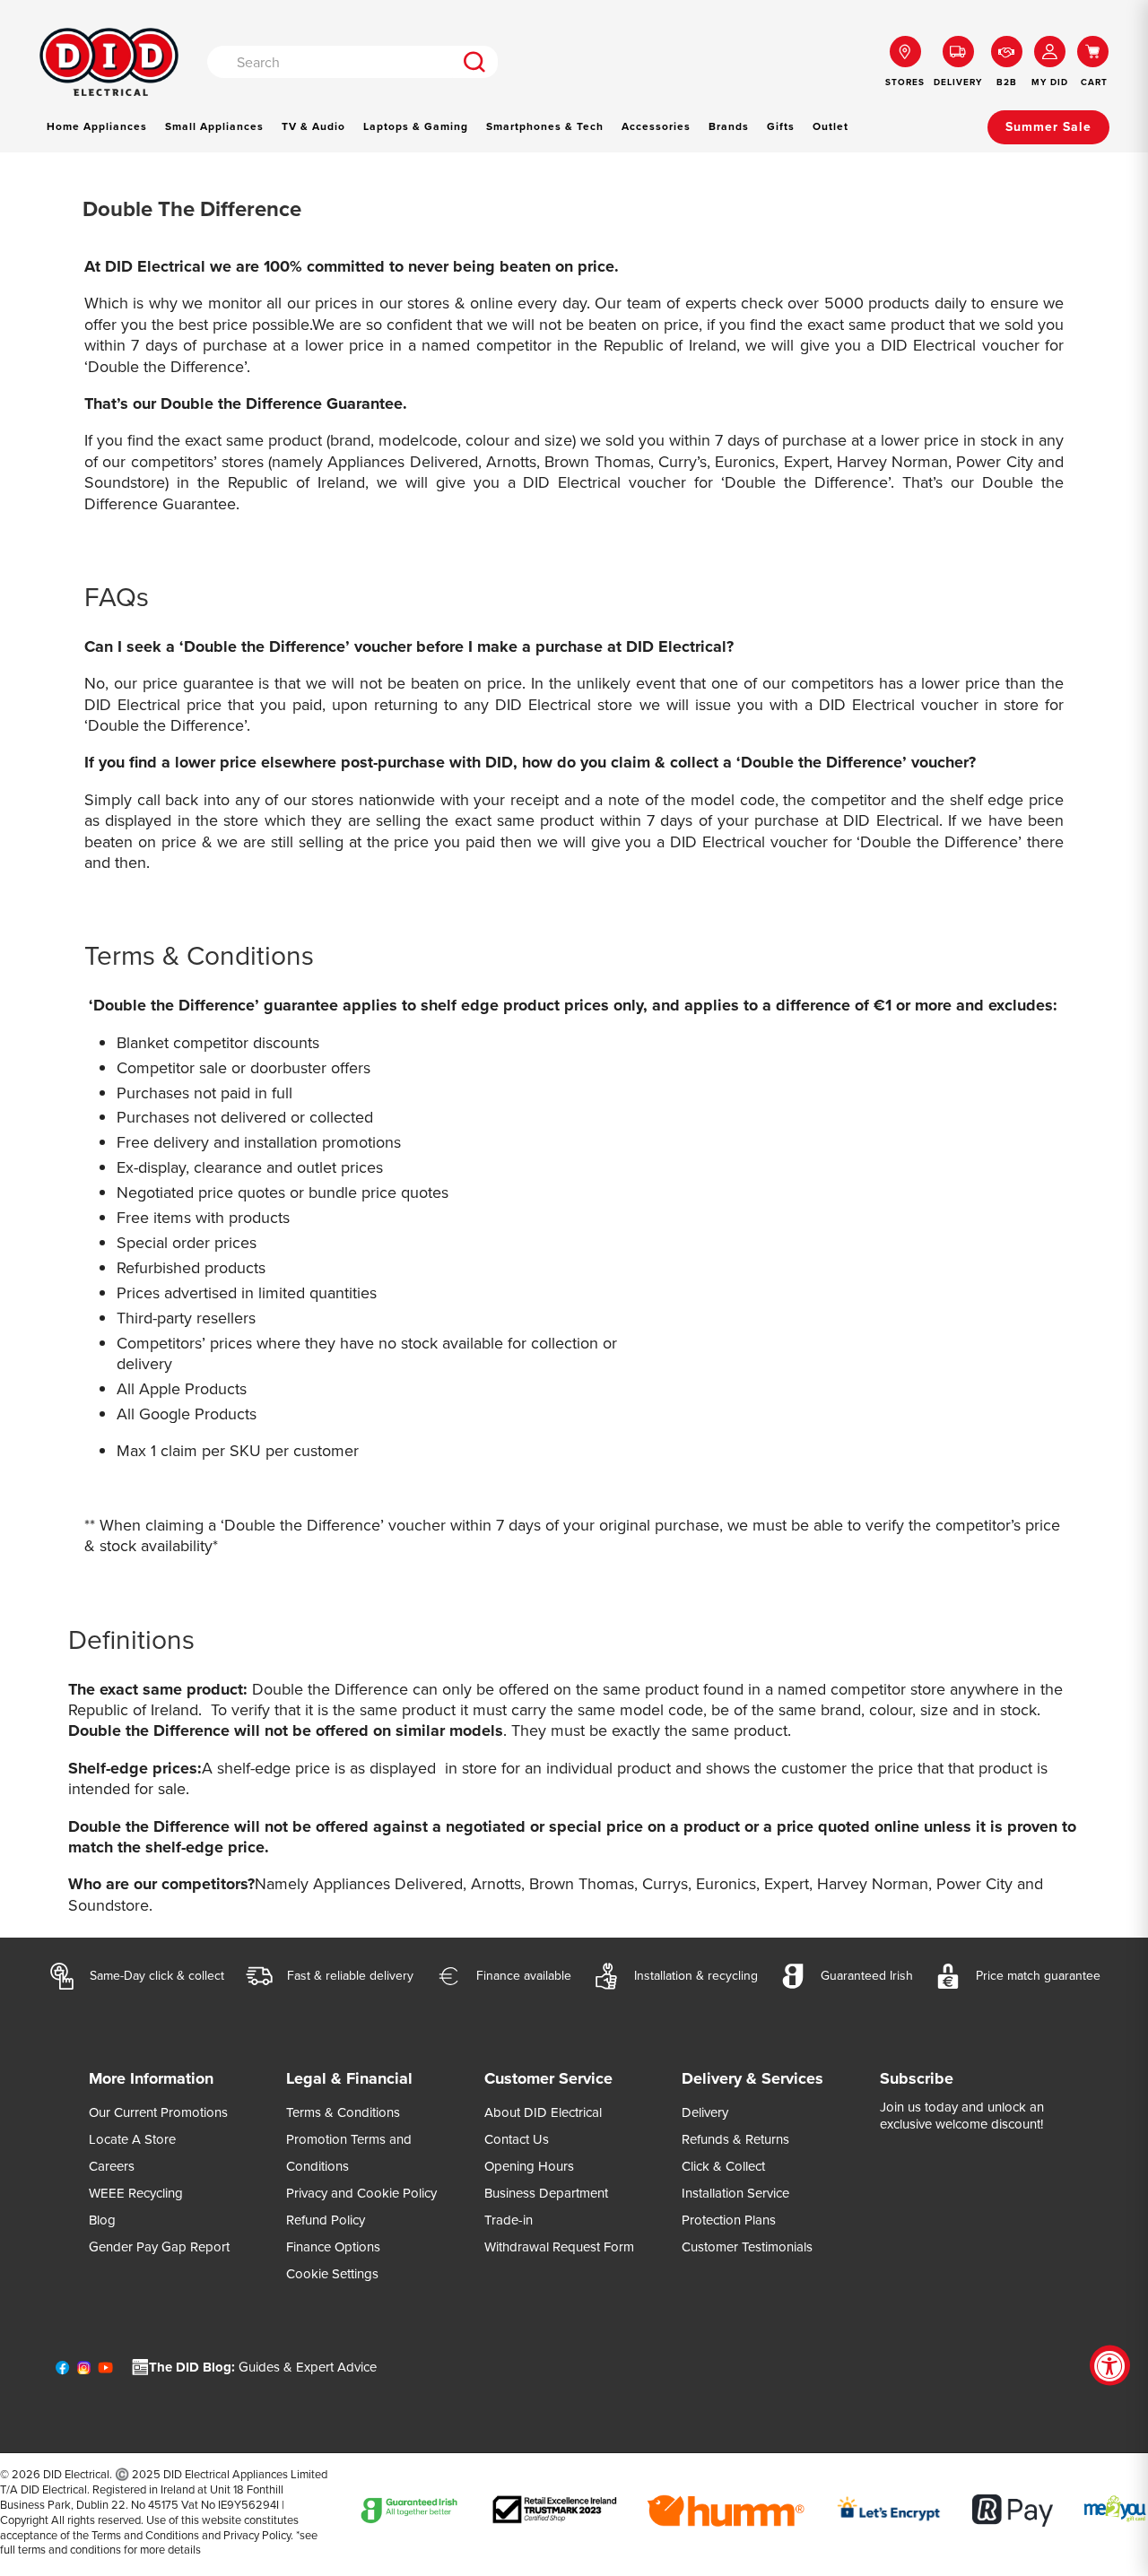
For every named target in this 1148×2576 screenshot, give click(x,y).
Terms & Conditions (343, 2112)
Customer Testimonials (747, 2247)
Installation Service (735, 2193)
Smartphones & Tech (545, 126)
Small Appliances (214, 126)
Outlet (831, 126)
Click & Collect (723, 2166)
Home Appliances (97, 126)
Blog (102, 2220)
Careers (112, 2166)
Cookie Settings (332, 2274)
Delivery (705, 2112)
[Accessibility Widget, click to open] (1110, 2366)
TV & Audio (313, 126)
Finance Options (333, 2247)
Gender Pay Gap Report (159, 2247)
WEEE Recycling (136, 2193)
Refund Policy (326, 2220)
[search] (475, 62)
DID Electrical (76, 2474)
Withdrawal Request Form (559, 2247)
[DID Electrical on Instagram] (84, 2372)
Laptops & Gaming (416, 126)
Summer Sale (1048, 127)
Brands (729, 126)
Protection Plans (729, 2220)
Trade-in (509, 2220)
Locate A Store (132, 2139)
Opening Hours (529, 2166)
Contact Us (517, 2139)
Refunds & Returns (735, 2139)
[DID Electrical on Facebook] (62, 2372)
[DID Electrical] (109, 62)
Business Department (546, 2193)
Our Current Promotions (158, 2112)
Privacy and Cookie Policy (361, 2193)
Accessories (656, 126)
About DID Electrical (543, 2112)
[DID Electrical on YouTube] (105, 2372)
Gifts (781, 126)
